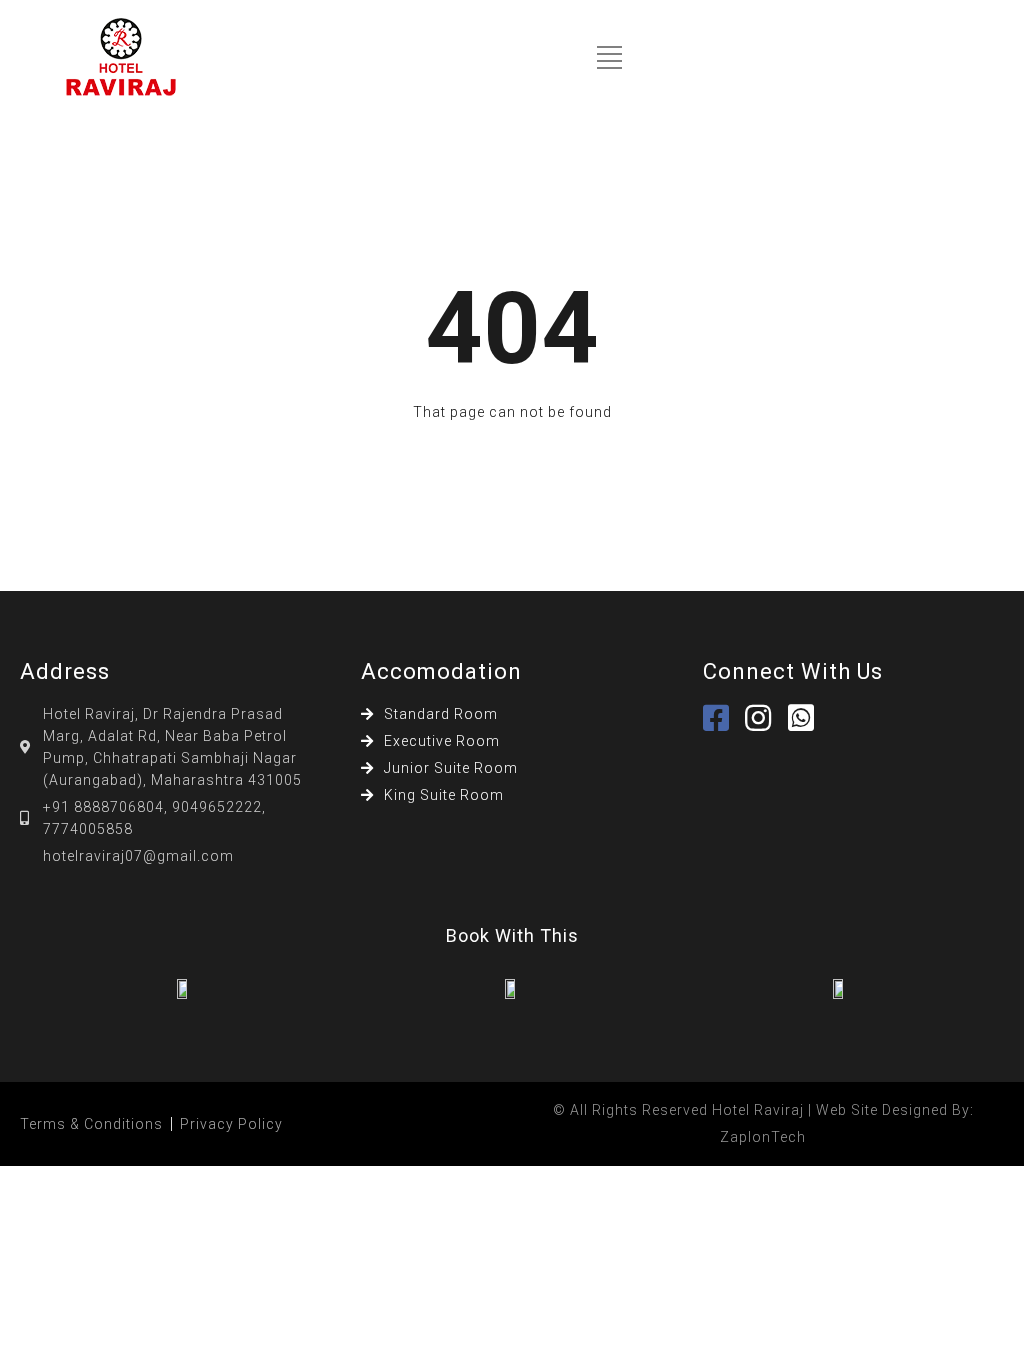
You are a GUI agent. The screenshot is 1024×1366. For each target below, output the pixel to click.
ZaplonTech (763, 1137)
